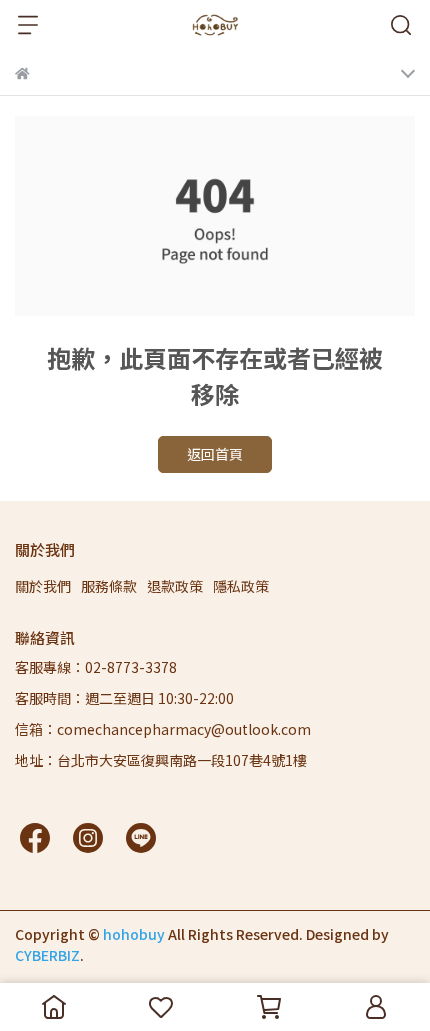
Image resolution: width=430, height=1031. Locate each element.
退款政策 (175, 586)
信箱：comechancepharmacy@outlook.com (163, 729)
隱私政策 (241, 586)
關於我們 (43, 586)
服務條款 (109, 586)
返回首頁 (215, 454)
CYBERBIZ (47, 955)
